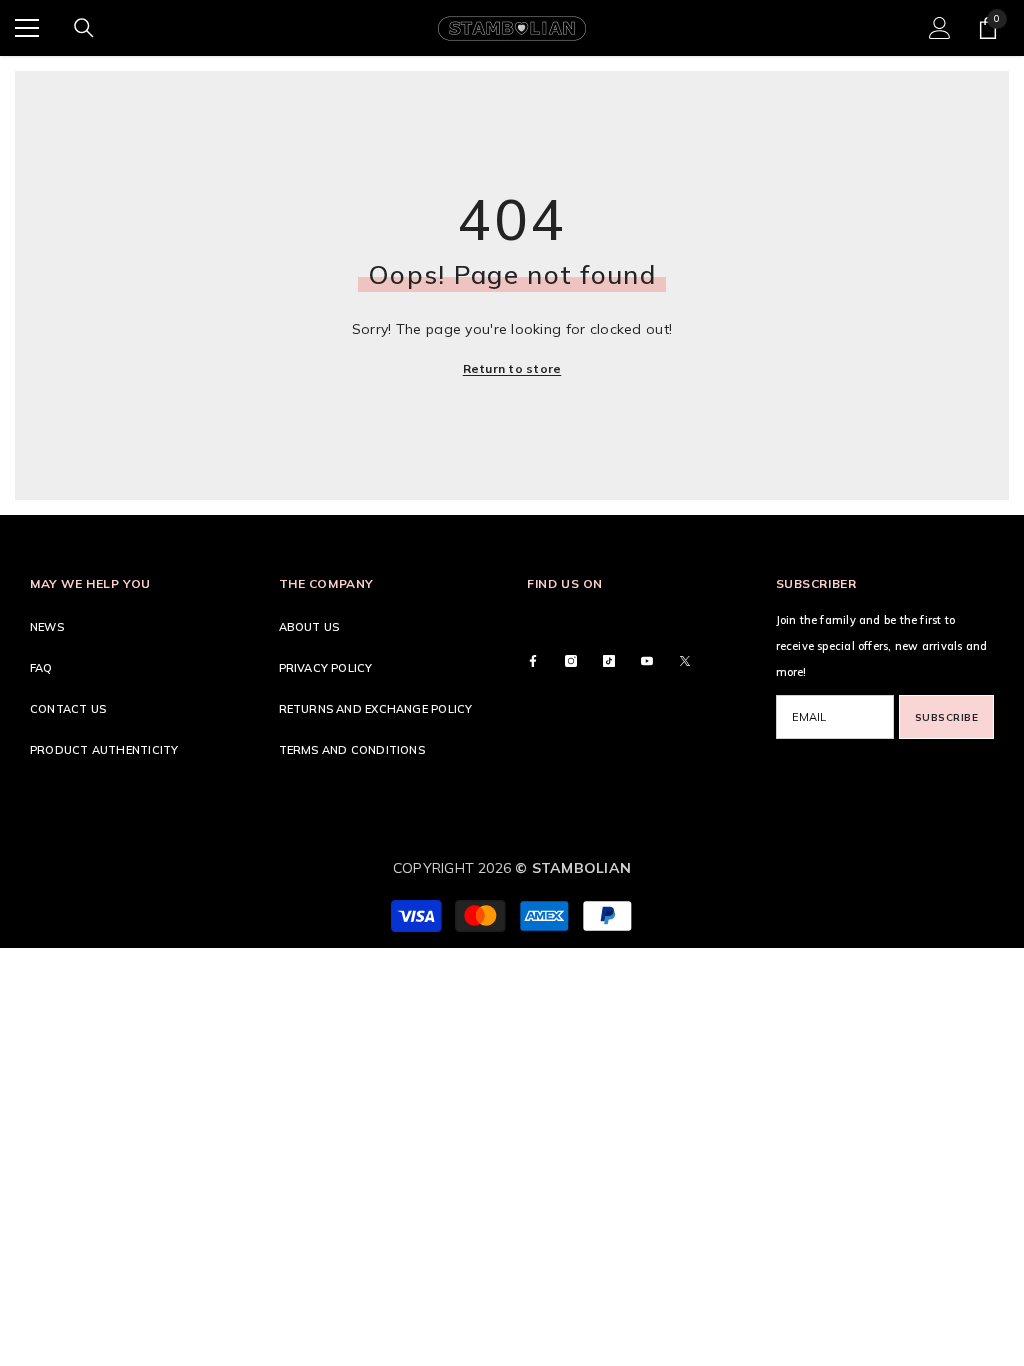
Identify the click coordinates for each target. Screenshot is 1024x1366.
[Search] (84, 28)
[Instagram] (571, 661)
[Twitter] (685, 661)
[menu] (27, 28)
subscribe (947, 717)
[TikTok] (609, 661)
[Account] (940, 28)
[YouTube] (647, 661)
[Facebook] (533, 661)
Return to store (512, 368)
